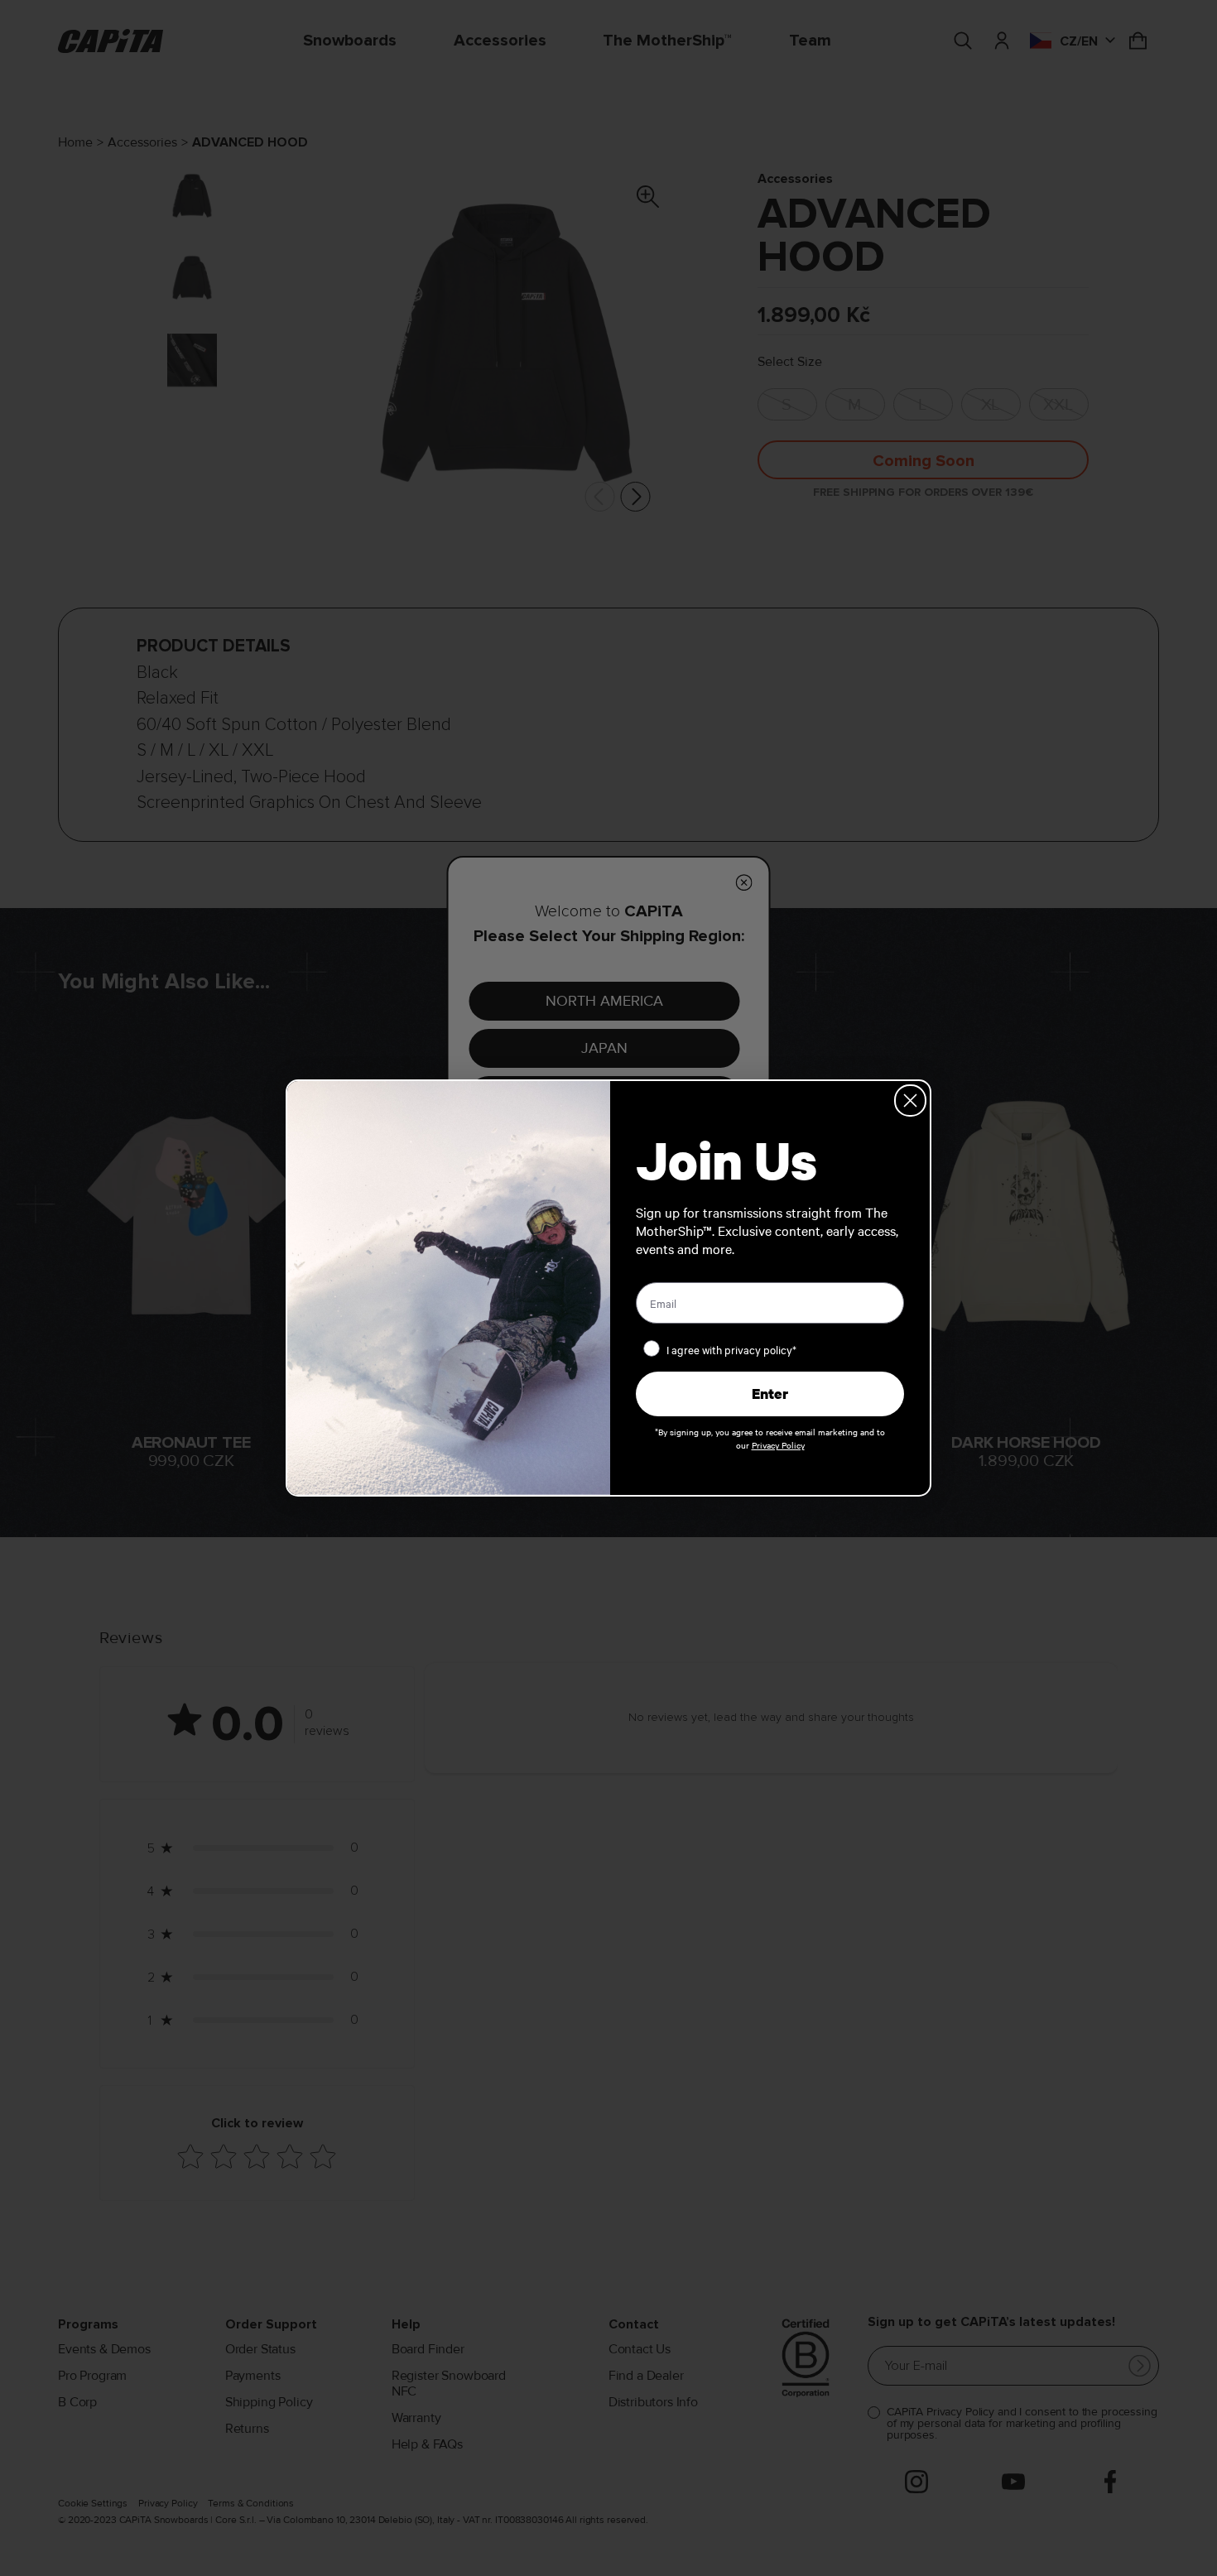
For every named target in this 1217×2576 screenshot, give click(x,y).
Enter (770, 1394)
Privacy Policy (778, 1445)
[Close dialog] (910, 1101)
